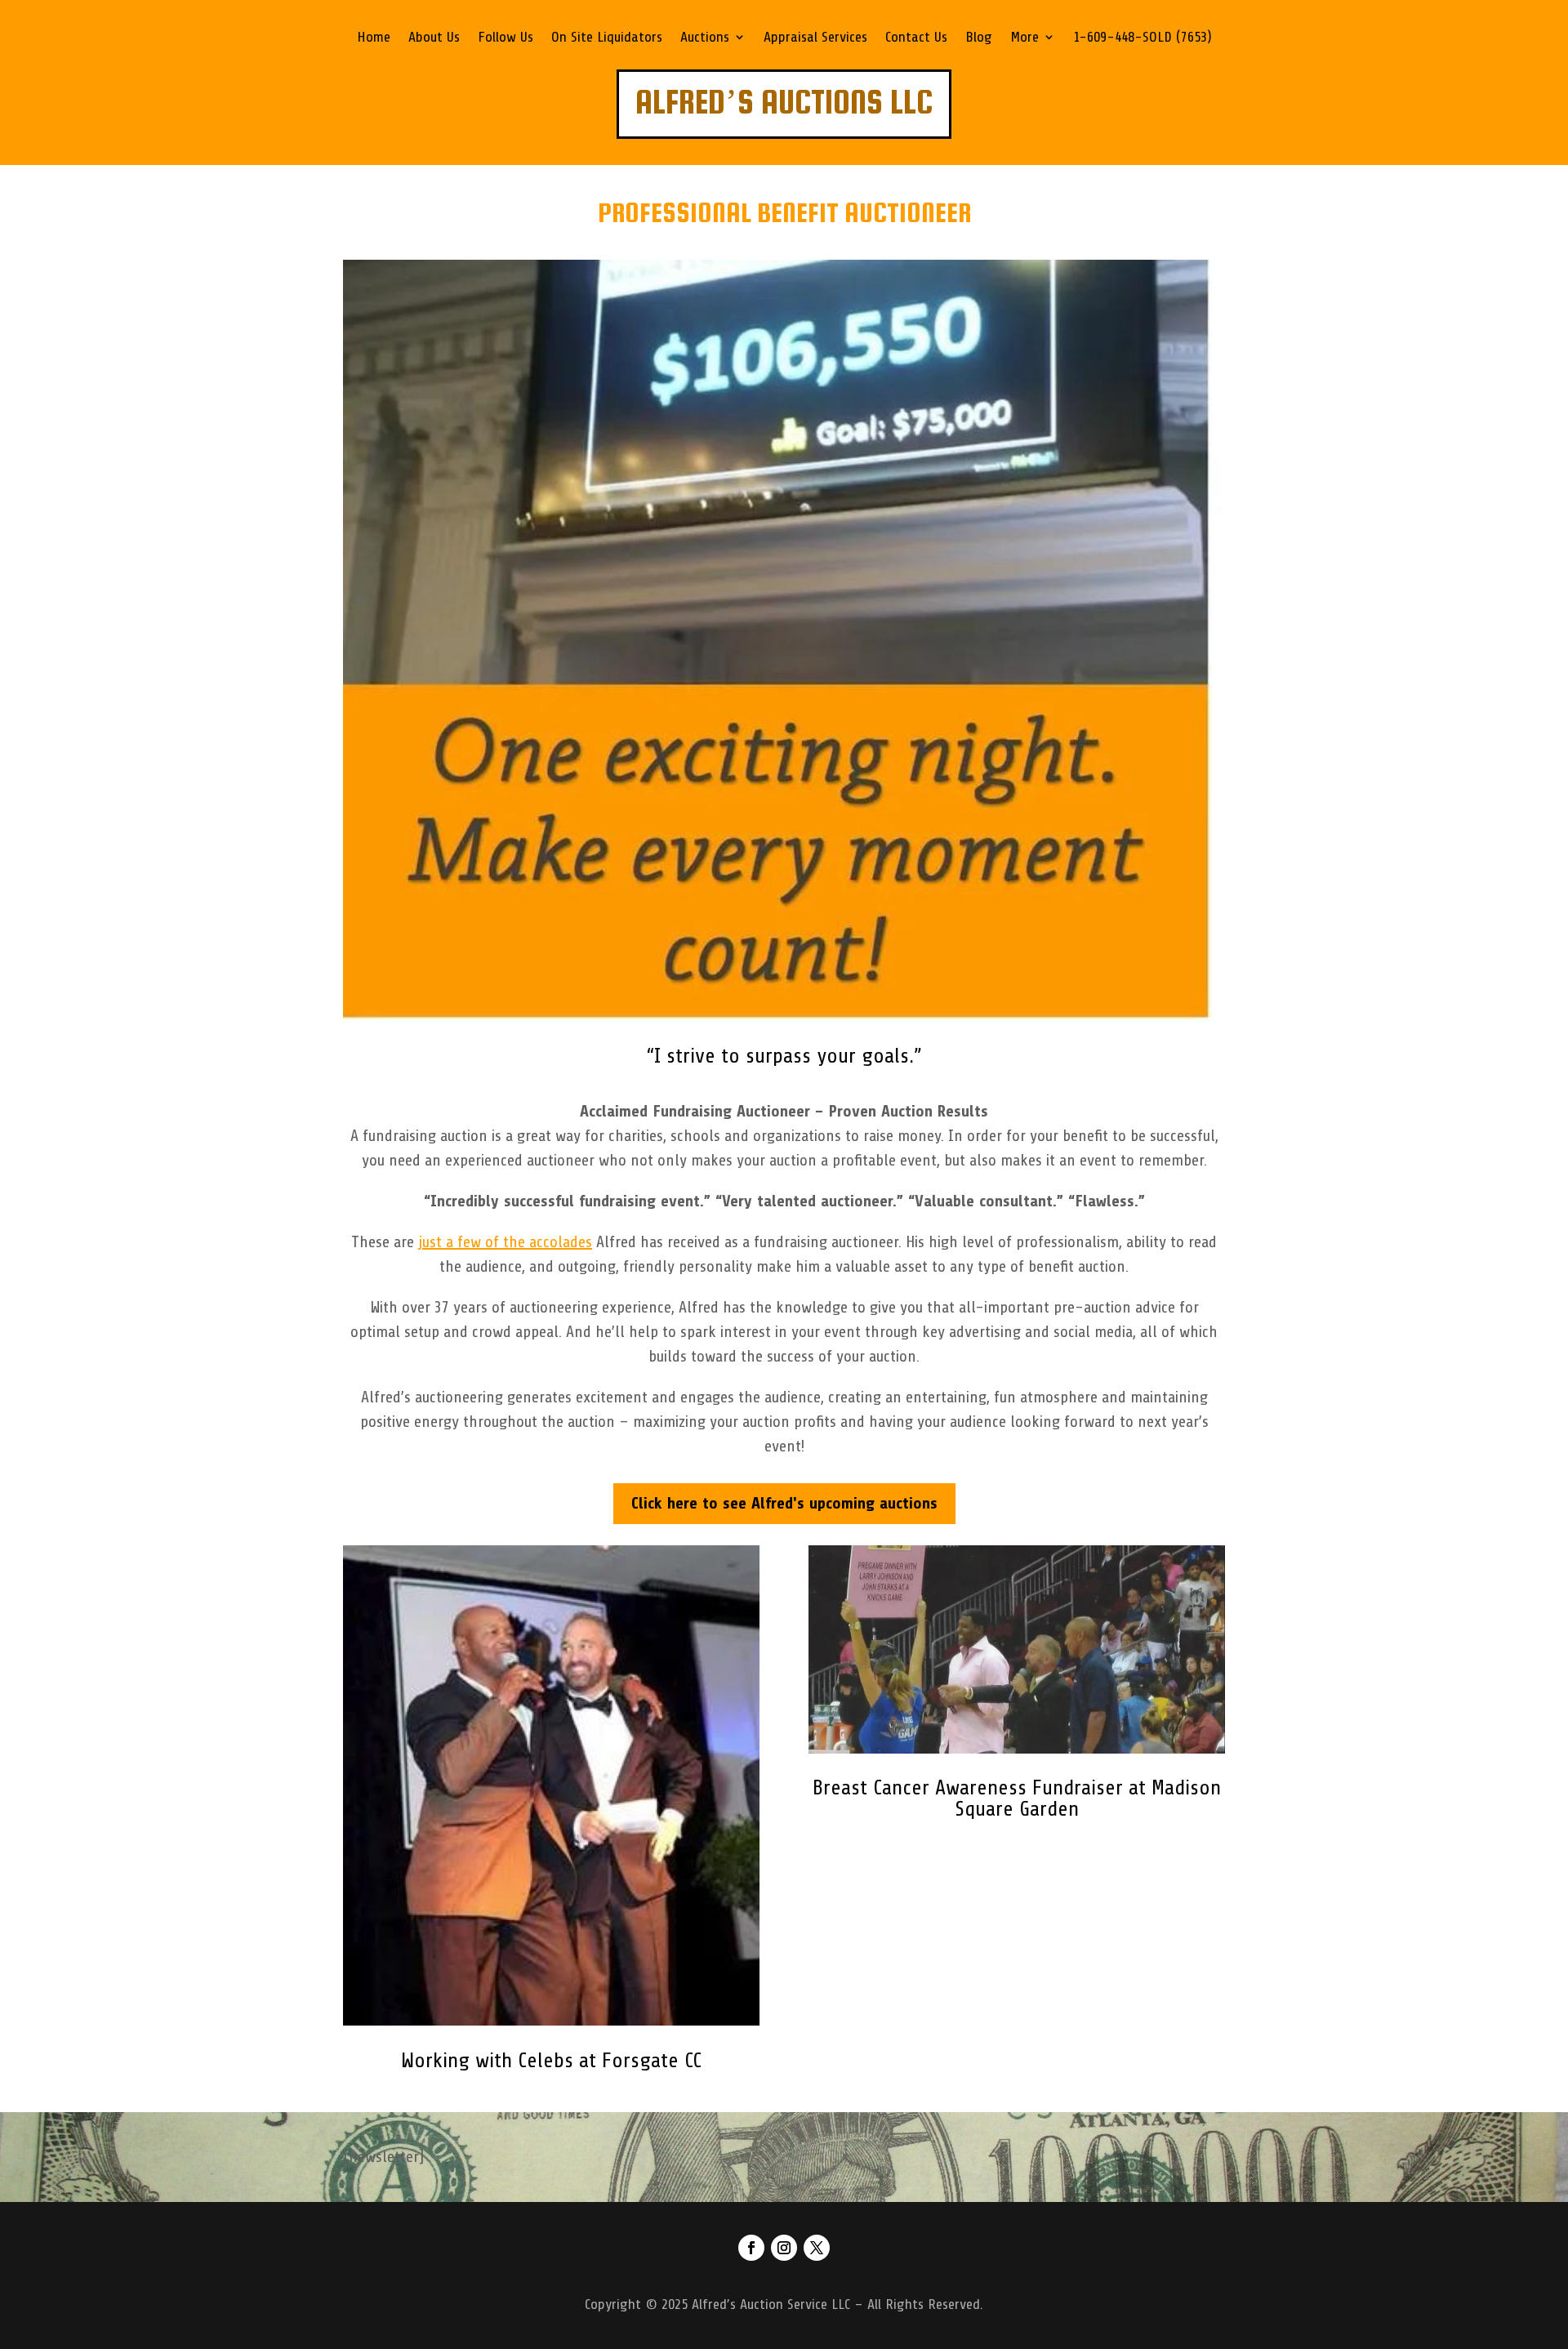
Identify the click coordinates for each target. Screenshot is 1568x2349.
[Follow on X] (817, 2248)
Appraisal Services (815, 38)
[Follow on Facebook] (751, 2248)
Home (374, 38)
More (1025, 38)
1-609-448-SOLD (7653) (1143, 38)
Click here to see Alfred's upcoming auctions (784, 1503)
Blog (979, 38)
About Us (434, 38)
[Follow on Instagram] (784, 2248)
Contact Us (916, 38)
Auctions (705, 38)
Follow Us (506, 38)
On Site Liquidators (607, 38)
